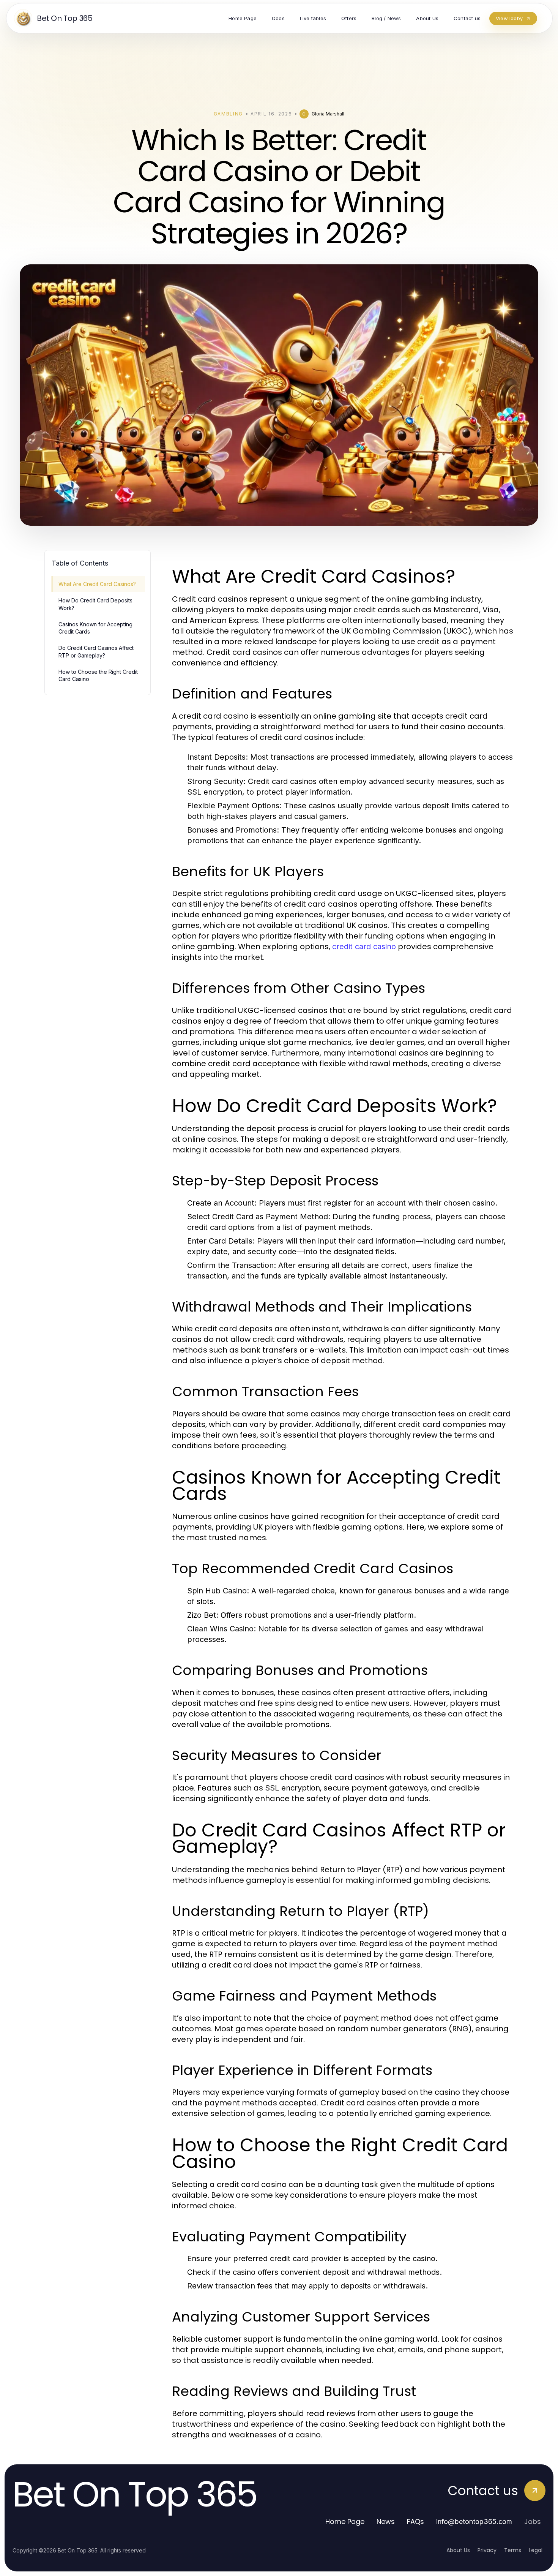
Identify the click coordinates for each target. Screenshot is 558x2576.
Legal (536, 2550)
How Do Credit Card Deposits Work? (95, 604)
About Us (458, 2550)
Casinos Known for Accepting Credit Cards (95, 628)
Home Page (345, 2521)
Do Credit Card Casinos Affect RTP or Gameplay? (96, 651)
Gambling (228, 114)
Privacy (487, 2550)
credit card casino (364, 947)
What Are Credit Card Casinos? (97, 584)
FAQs (415, 2521)
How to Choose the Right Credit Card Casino (98, 675)
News (386, 2521)
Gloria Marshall (328, 114)
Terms (513, 2550)
